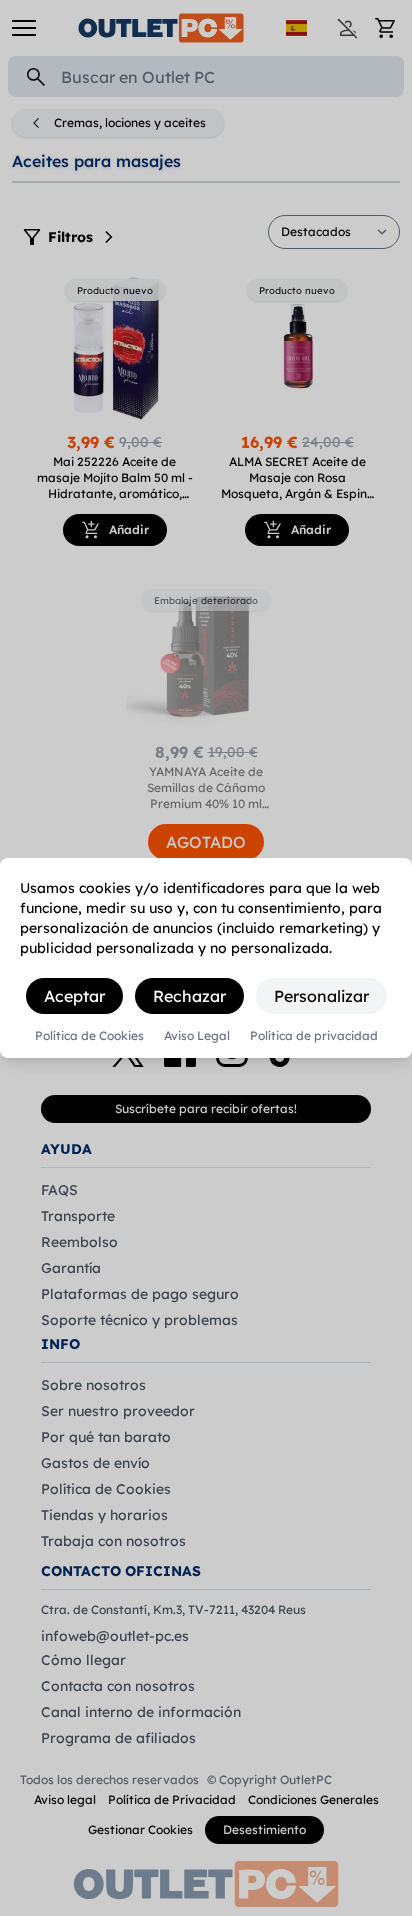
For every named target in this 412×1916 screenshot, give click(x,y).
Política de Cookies (89, 1036)
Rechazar (189, 996)
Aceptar (74, 996)
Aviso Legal (197, 1036)
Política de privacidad (314, 1036)
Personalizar (321, 996)
